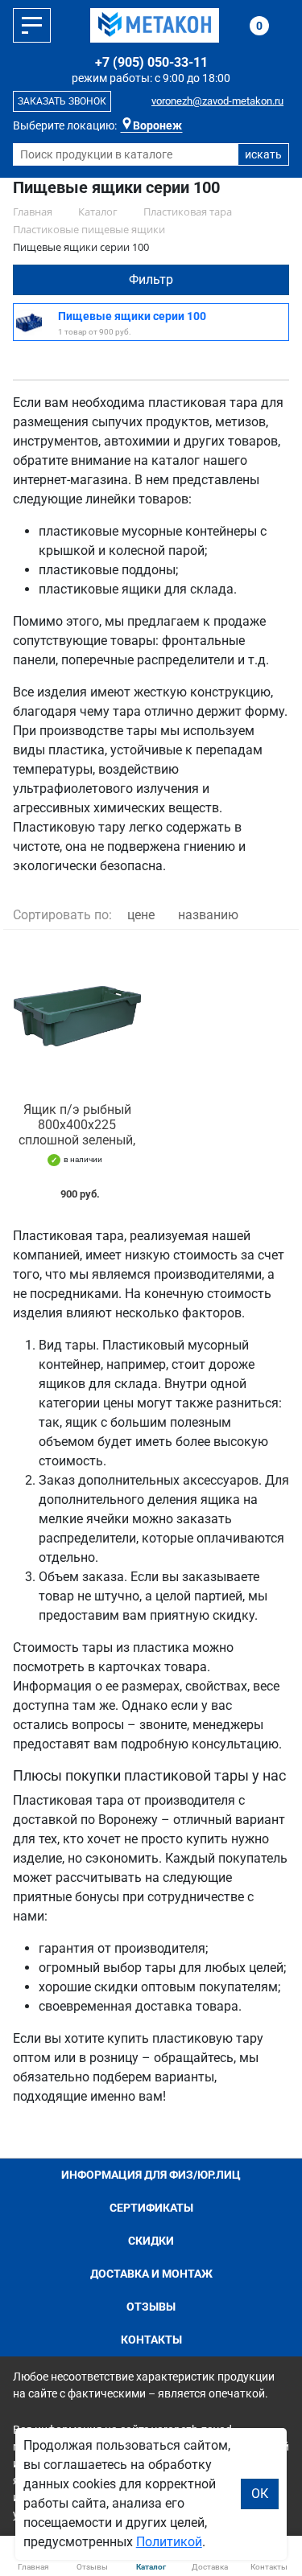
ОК (260, 2494)
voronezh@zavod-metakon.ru (217, 101)
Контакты (151, 2340)
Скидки (151, 2241)
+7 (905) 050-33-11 (151, 62)
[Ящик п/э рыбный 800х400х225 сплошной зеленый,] (77, 1016)
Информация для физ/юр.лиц (151, 2175)
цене (141, 915)
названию (208, 915)
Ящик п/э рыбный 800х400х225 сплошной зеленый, (77, 1125)
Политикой (169, 2542)
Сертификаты (151, 2208)
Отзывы (151, 2307)
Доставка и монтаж (151, 2274)
